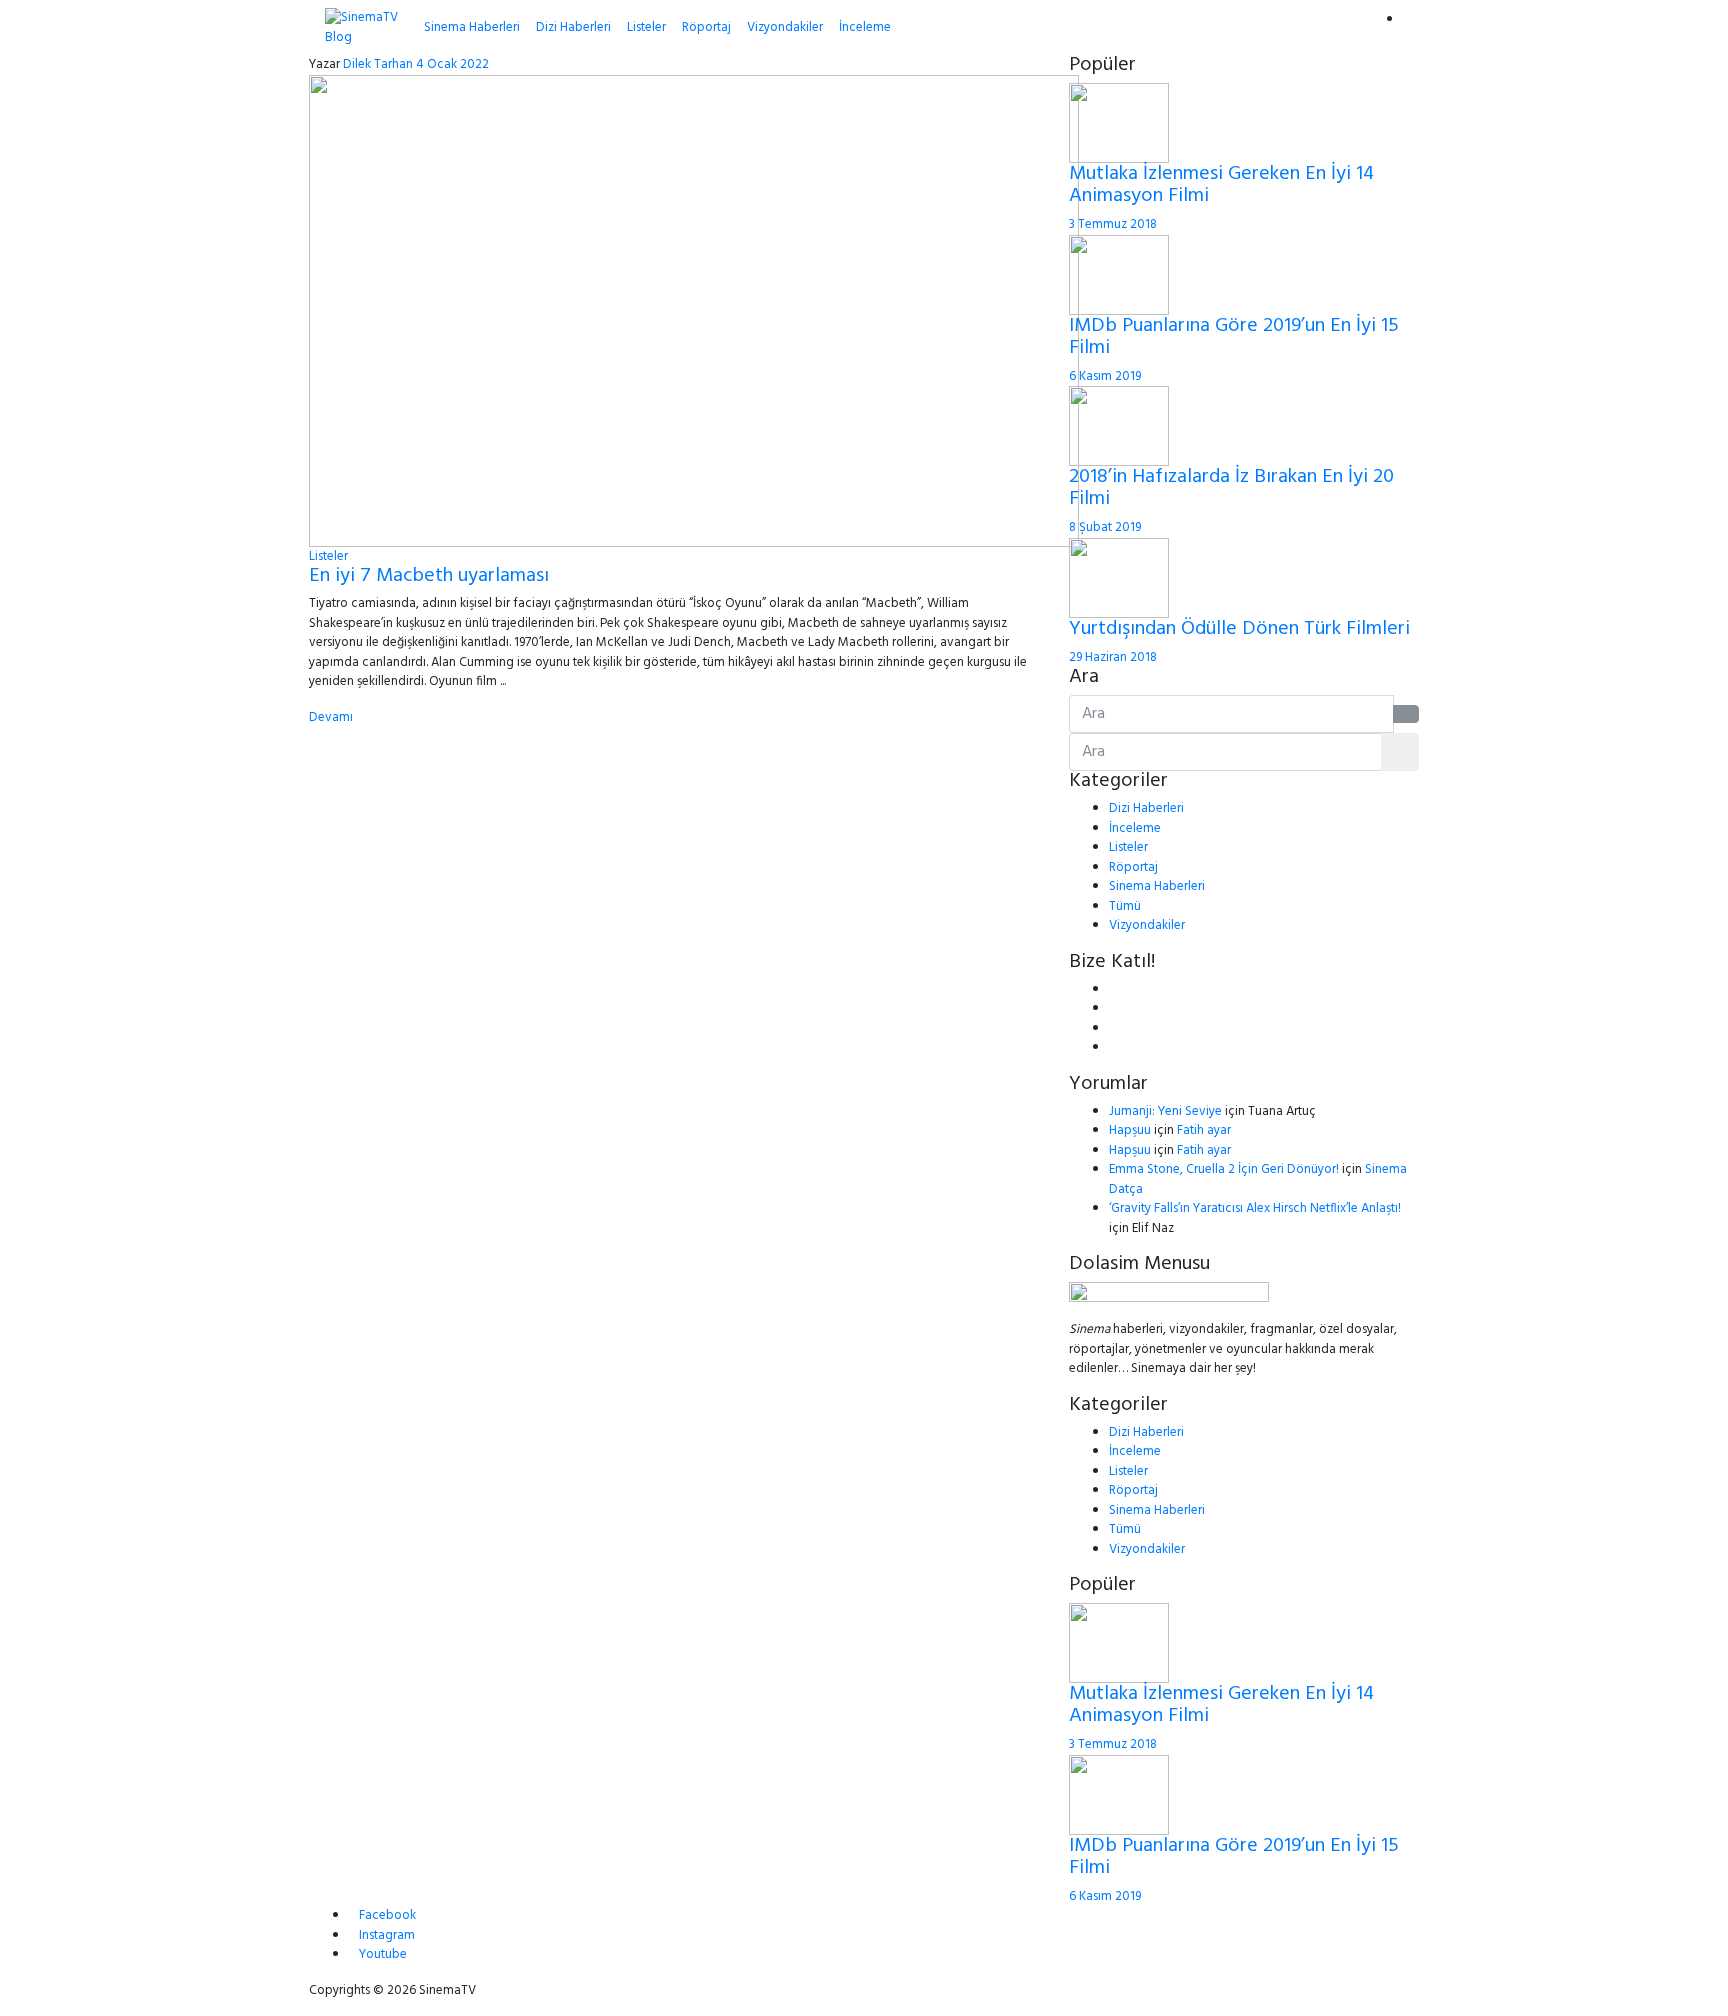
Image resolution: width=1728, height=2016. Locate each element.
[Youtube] (1114, 1028)
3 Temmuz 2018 (1113, 224)
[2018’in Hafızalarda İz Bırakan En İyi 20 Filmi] (1119, 425)
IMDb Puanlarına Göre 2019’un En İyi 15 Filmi (1234, 337)
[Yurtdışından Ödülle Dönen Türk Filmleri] (1119, 577)
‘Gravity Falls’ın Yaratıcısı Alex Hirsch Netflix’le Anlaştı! (1255, 1208)
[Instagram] (1114, 1047)
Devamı (331, 717)
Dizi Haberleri (573, 27)
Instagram (387, 1935)
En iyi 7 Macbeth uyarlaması (429, 576)
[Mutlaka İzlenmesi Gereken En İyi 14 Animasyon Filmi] (1119, 122)
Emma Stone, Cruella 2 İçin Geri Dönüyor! (1224, 1169)
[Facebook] (1114, 989)
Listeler (646, 27)
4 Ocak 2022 (452, 64)
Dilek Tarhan (378, 64)
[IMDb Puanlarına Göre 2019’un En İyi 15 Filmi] (1119, 274)
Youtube (383, 1954)
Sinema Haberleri (472, 27)
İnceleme (865, 27)
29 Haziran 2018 (1113, 657)
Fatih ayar (1204, 1130)
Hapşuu (1130, 1130)
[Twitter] (1114, 1008)
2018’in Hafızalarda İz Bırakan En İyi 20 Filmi (1231, 488)
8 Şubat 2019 (1105, 527)
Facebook (387, 1915)
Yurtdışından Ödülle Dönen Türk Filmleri (1239, 629)
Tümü (1125, 906)
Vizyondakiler (785, 27)
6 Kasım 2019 (1105, 376)
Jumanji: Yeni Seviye (1165, 1111)
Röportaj (706, 27)
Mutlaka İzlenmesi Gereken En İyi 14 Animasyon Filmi (1221, 185)
